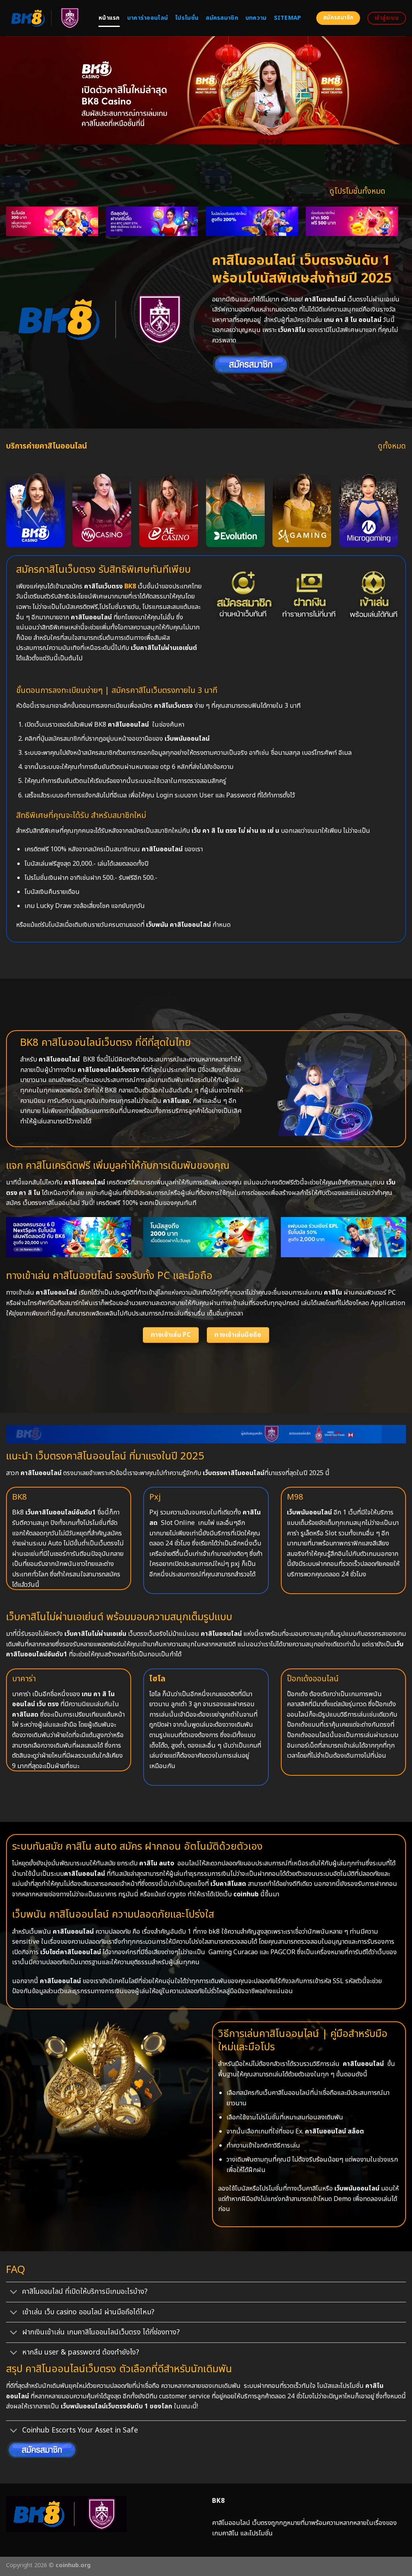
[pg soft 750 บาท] (52, 221)
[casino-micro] (369, 510)
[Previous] (20, 211)
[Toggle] (14, 2293)
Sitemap (288, 18)
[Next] (384, 211)
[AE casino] (169, 510)
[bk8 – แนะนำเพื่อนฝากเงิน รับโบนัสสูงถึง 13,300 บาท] (252, 221)
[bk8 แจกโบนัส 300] (352, 221)
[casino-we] (35, 510)
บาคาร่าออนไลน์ (147, 18)
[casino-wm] (102, 510)
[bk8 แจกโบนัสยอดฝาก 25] (152, 221)
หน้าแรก (109, 18)
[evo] (235, 510)
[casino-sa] (302, 510)
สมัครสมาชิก (222, 18)
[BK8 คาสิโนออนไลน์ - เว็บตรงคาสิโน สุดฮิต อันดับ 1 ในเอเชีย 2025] (46, 18)
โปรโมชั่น (187, 18)
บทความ (256, 18)
